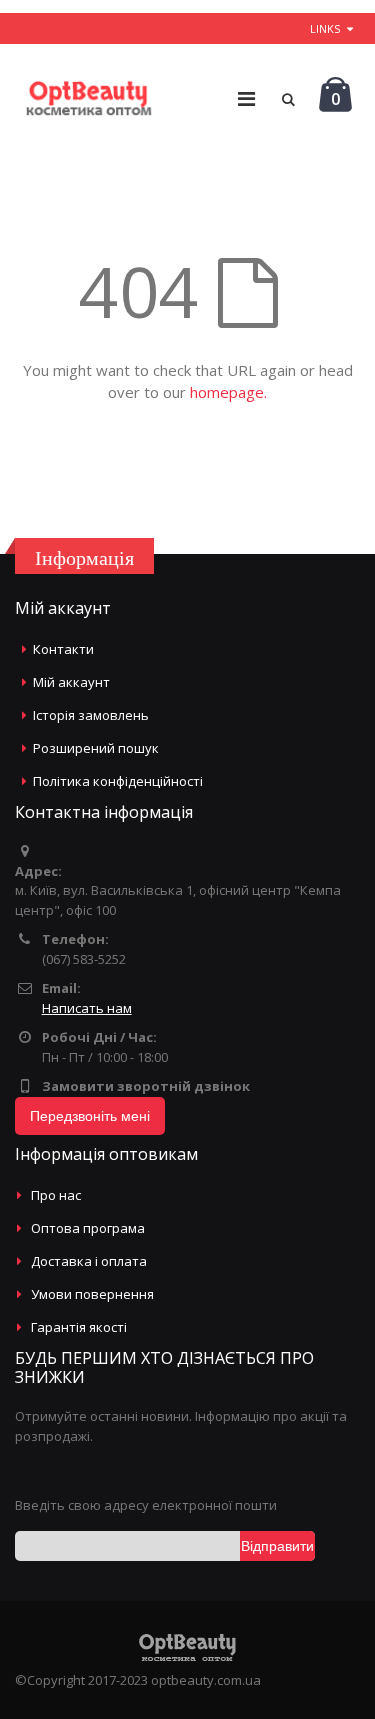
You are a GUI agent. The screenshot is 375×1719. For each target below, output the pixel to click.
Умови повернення (92, 1294)
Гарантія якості (79, 1327)
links (325, 28)
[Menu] (246, 98)
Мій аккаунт (71, 682)
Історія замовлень (91, 715)
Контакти (63, 649)
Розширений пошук (96, 748)
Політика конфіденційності (118, 781)
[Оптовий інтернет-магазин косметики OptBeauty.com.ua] (88, 99)
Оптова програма (88, 1228)
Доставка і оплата (89, 1261)
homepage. (228, 392)
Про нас (56, 1195)
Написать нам (87, 1008)
